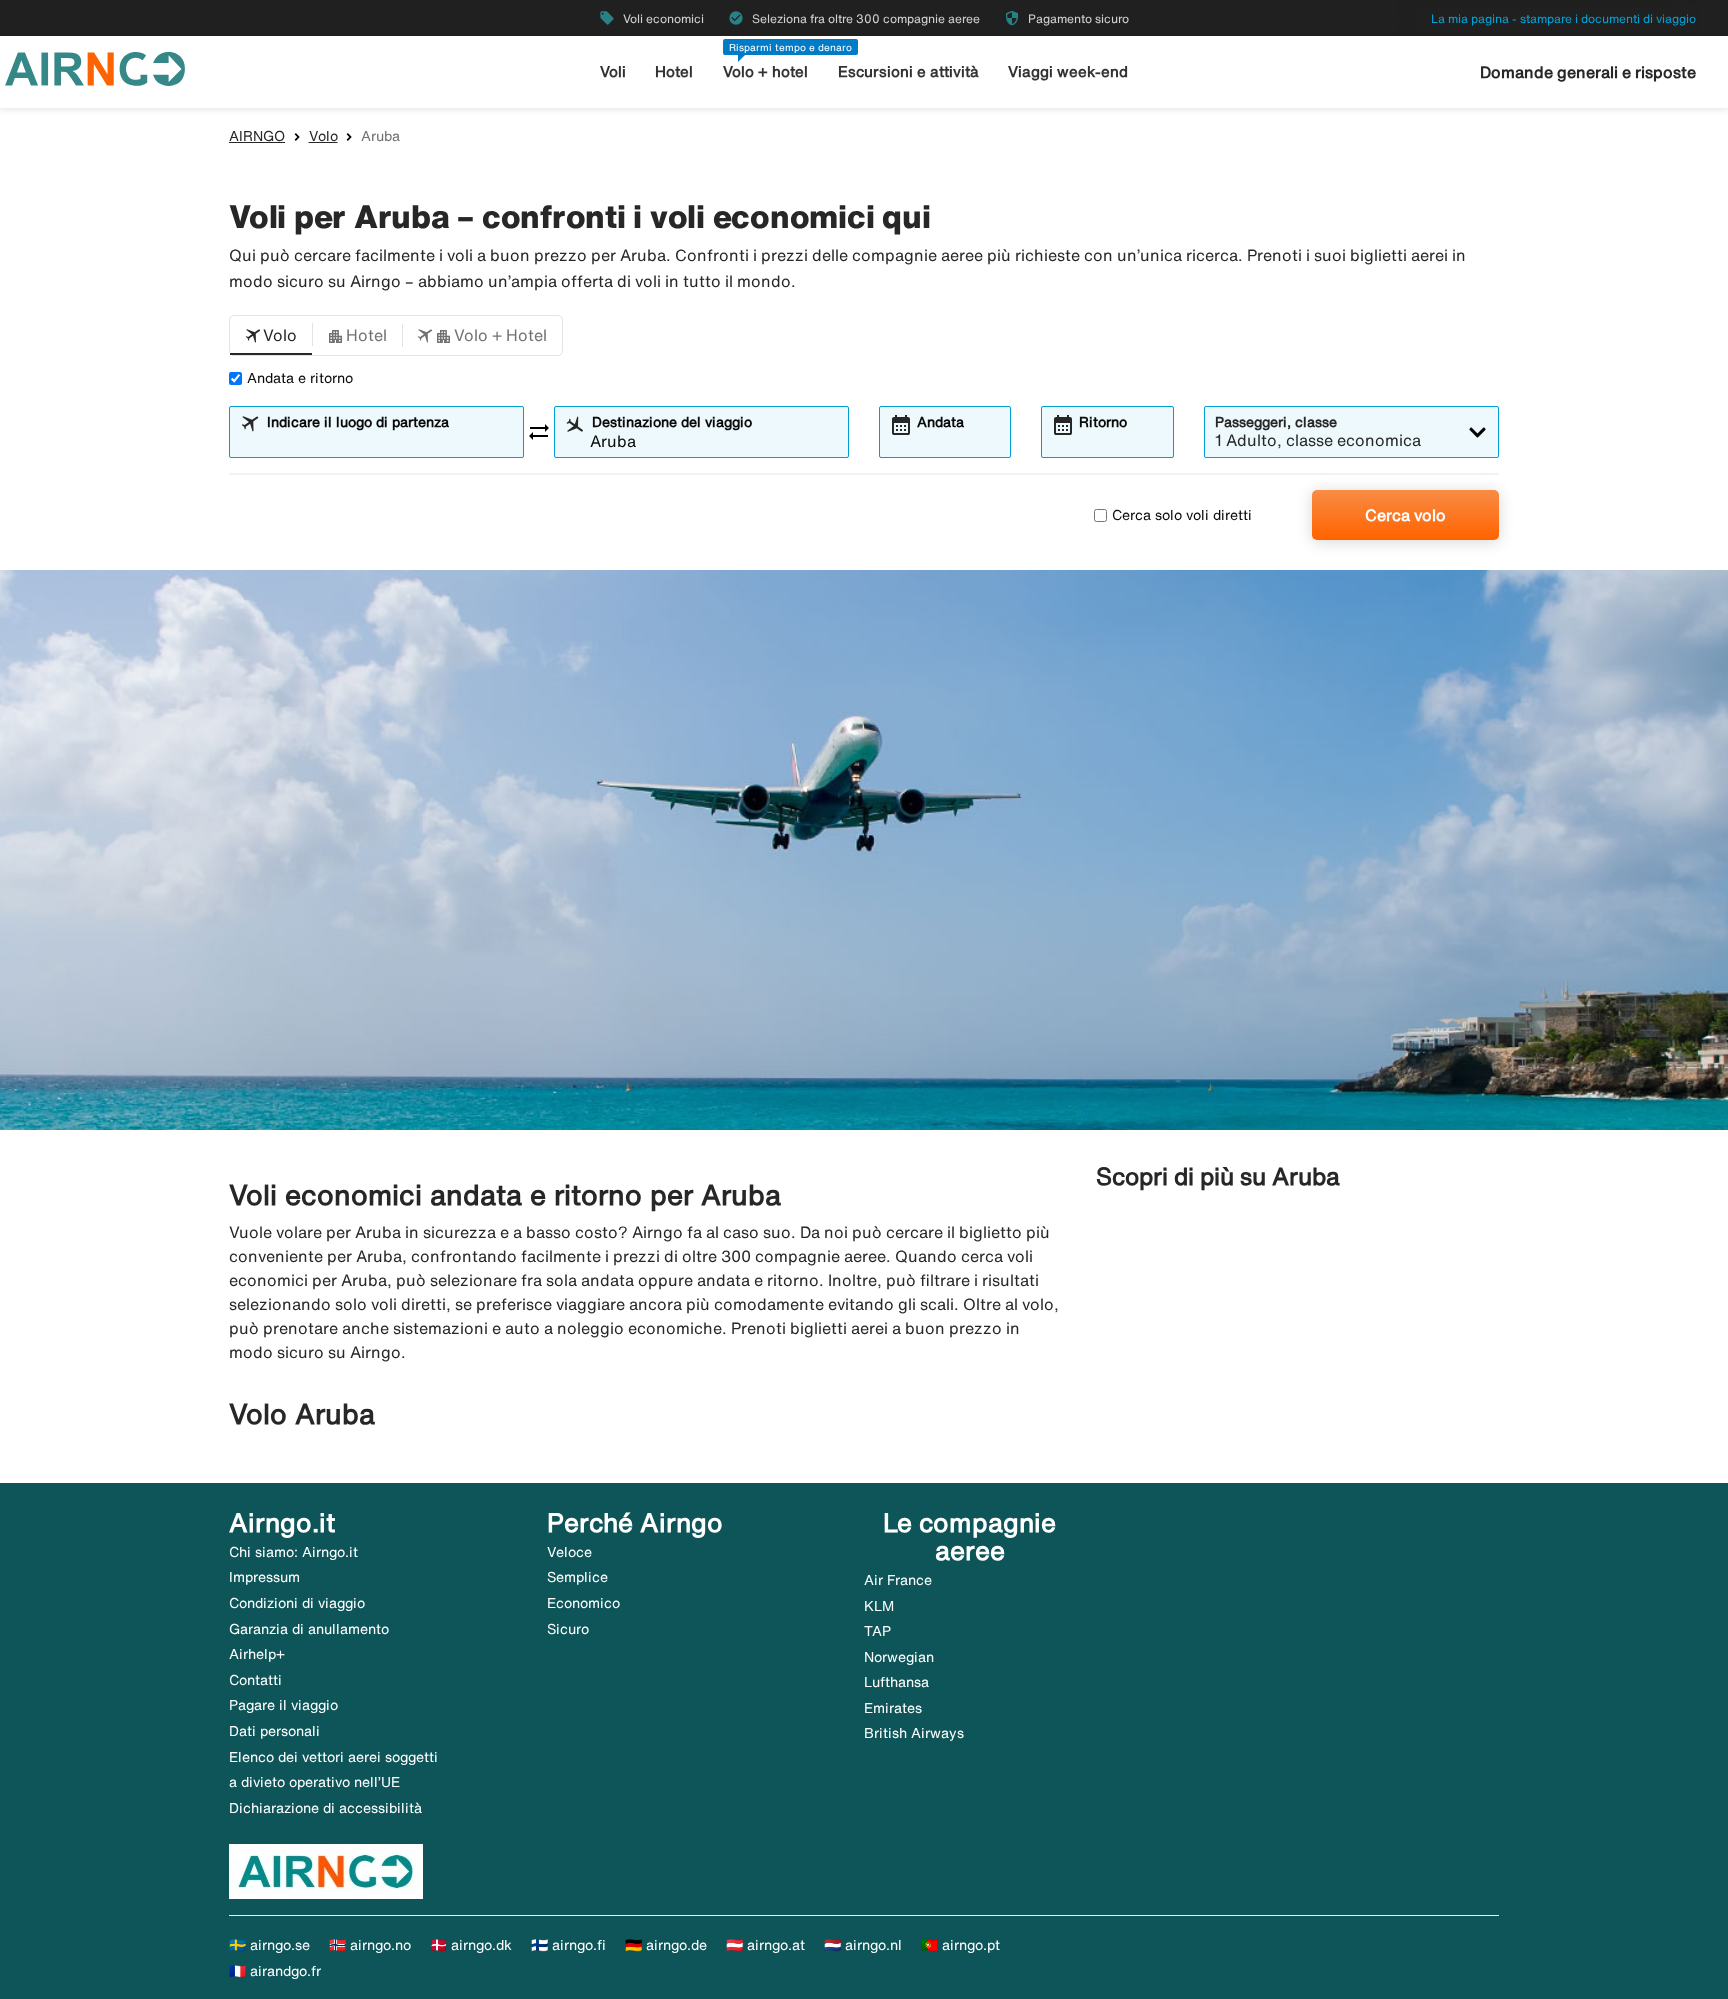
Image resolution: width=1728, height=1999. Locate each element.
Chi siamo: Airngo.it (293, 1552)
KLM (879, 1606)
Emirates (893, 1708)
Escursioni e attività (908, 71)
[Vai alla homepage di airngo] (95, 67)
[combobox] (389, 441)
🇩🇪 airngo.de (666, 1945)
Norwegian (899, 1657)
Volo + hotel (765, 71)
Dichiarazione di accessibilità (325, 1808)
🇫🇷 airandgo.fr (275, 1971)
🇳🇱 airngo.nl (863, 1945)
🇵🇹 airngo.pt (960, 1945)
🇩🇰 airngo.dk (471, 1945)
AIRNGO (257, 136)
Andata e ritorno (300, 378)
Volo (323, 136)
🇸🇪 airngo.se (269, 1945)
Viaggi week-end (1068, 71)
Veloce (569, 1552)
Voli (613, 71)
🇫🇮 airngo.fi (568, 1945)
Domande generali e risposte (1588, 72)
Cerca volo (1405, 515)
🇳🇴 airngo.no (370, 1945)
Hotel (674, 71)
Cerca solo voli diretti (1182, 515)
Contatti (255, 1680)
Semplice (577, 1577)
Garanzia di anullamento (309, 1629)
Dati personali (274, 1731)
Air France (898, 1580)
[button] (271, 336)
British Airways (914, 1733)
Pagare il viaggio (283, 1705)
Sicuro (568, 1629)
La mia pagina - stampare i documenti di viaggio (1563, 18)
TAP (877, 1631)
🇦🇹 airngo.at (765, 1945)
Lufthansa (896, 1682)
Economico (583, 1603)
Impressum (264, 1577)
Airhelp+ (257, 1654)
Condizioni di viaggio (297, 1603)
